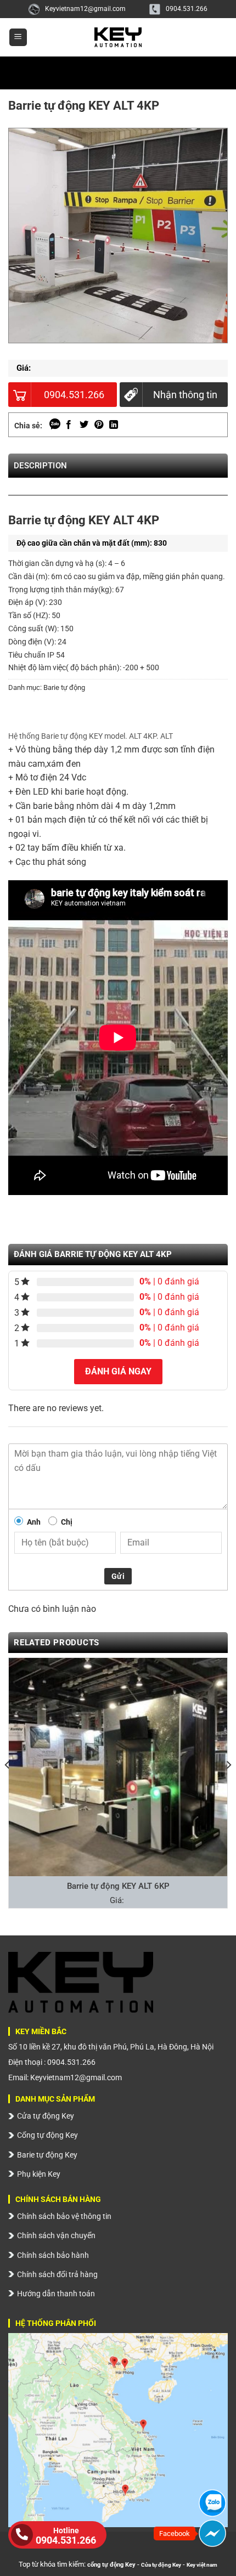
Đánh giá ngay (118, 1371)
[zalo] (212, 2503)
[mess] (212, 2533)
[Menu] (18, 38)
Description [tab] (40, 466)
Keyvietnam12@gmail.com (85, 9)
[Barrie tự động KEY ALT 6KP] (118, 1767)
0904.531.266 (187, 9)
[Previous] (27, 506)
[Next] (209, 506)
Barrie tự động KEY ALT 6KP (118, 1886)
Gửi (118, 1576)
